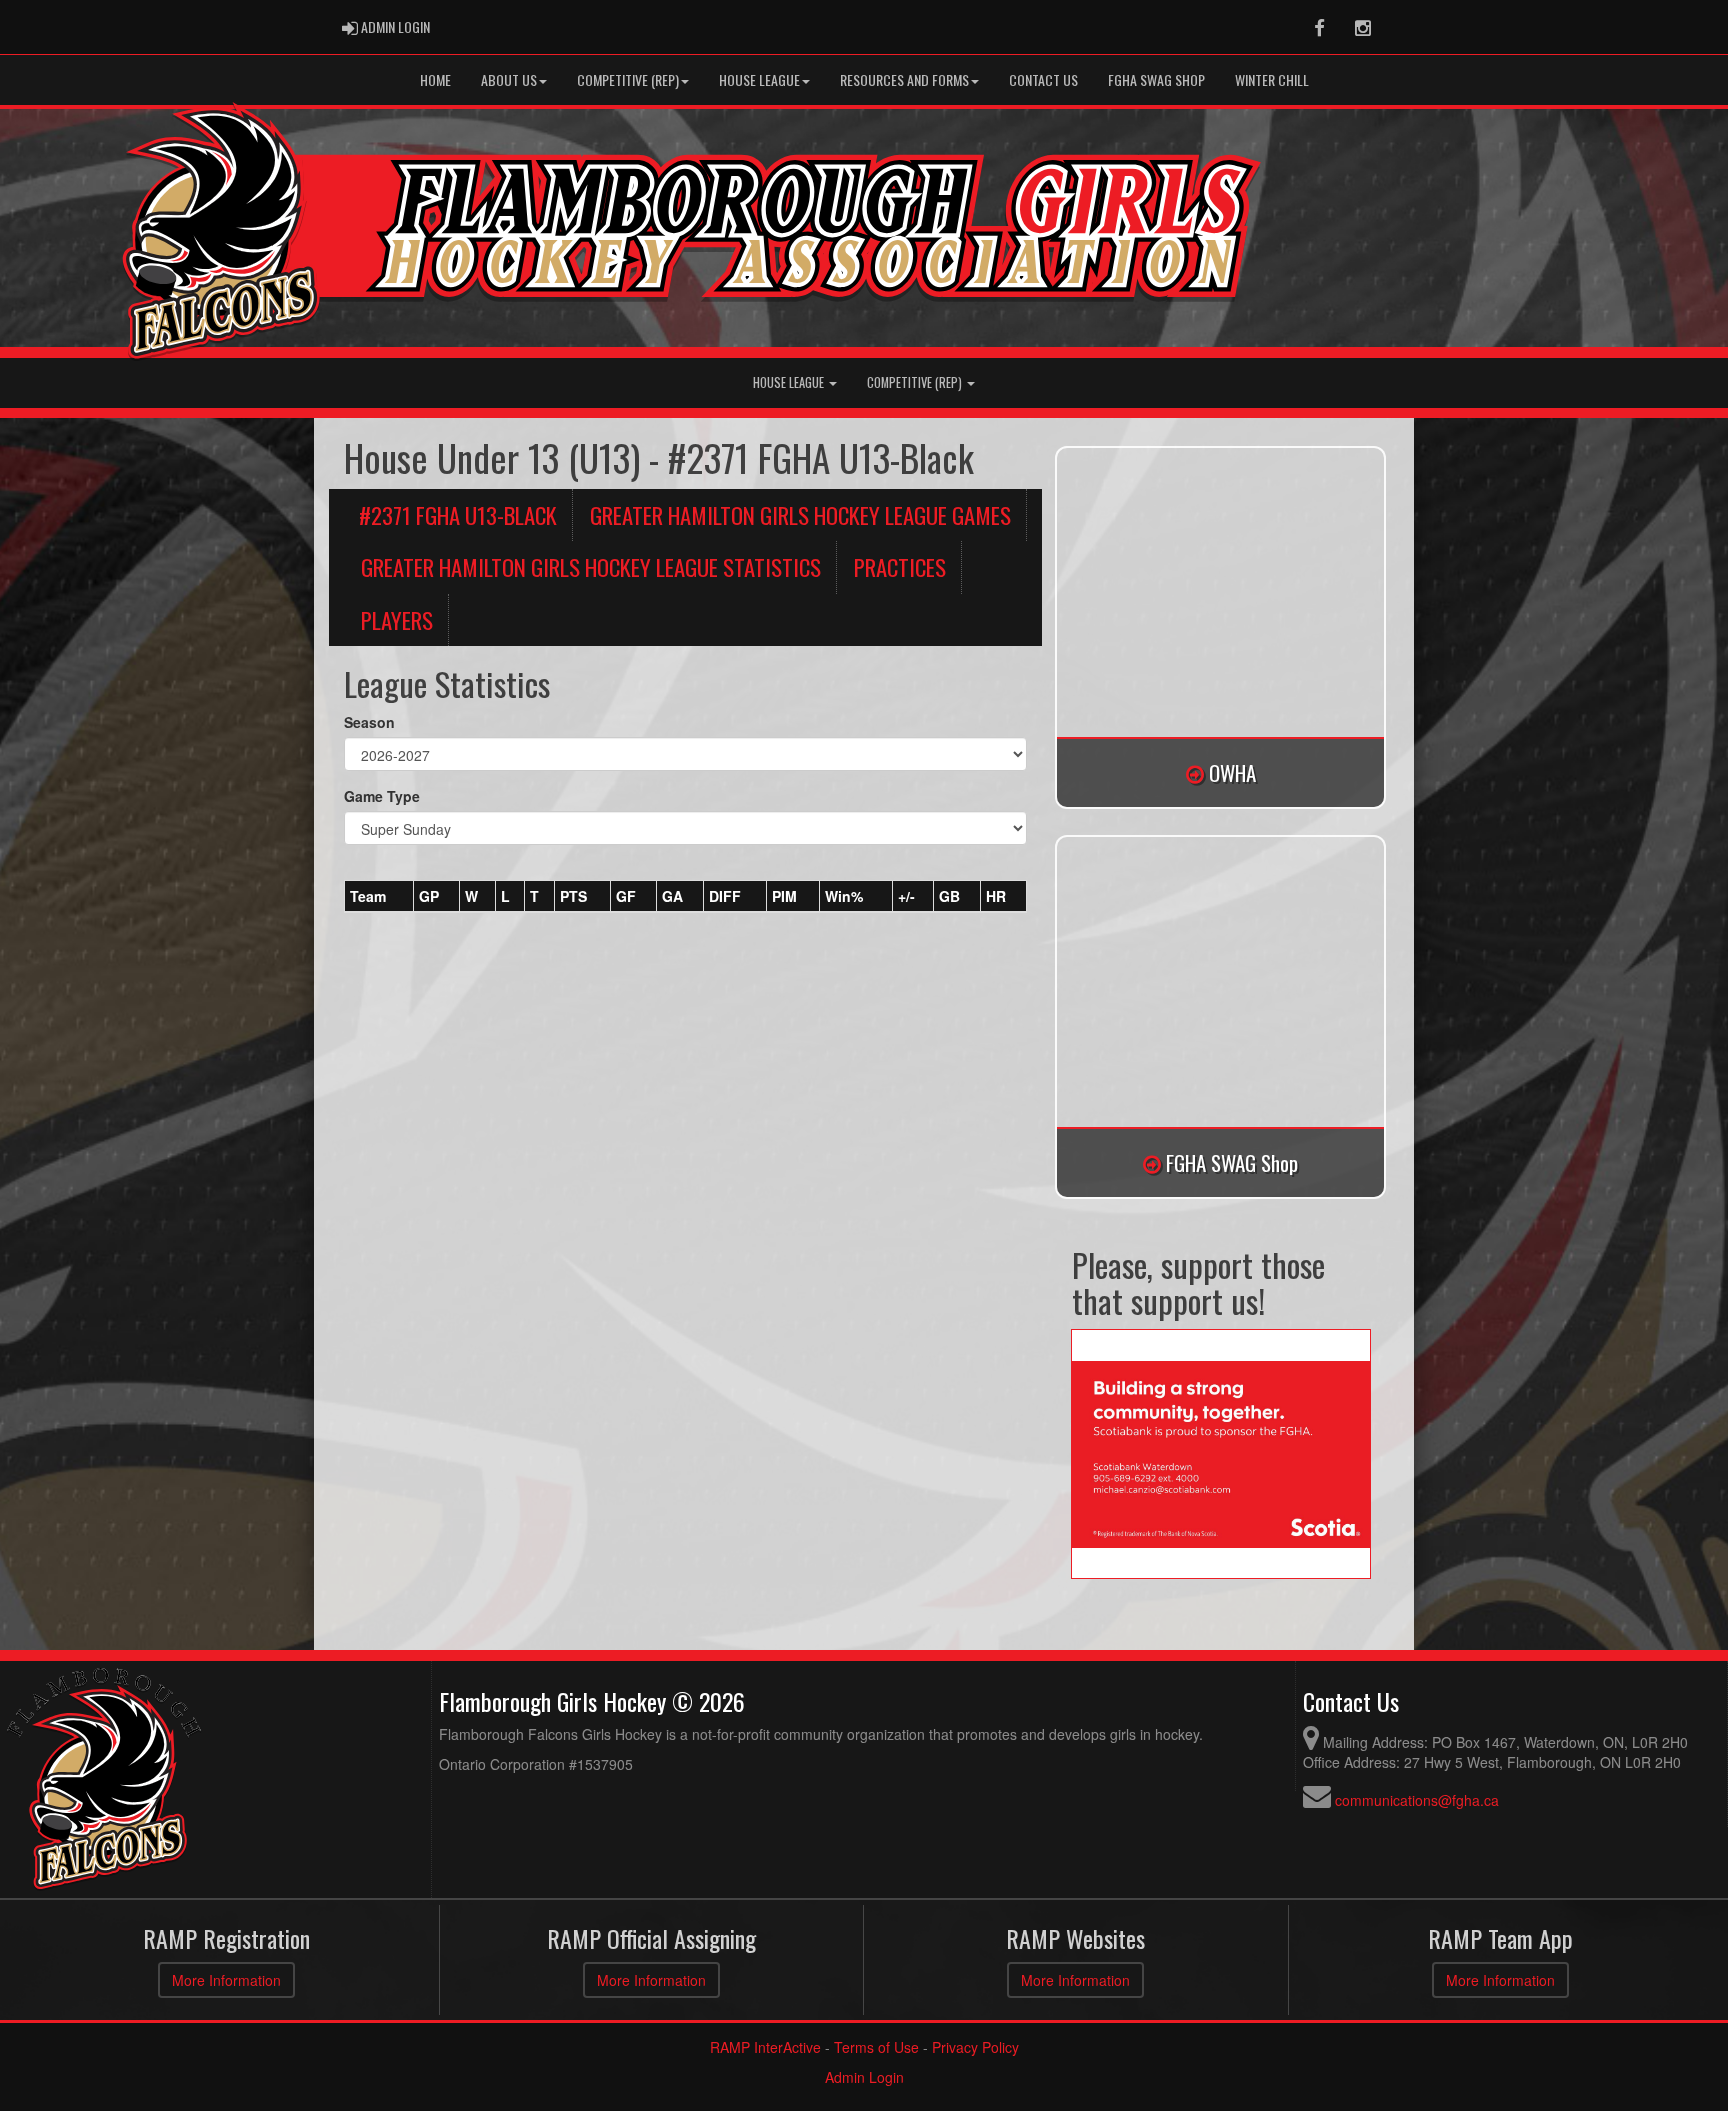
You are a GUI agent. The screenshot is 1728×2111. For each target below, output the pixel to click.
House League (759, 79)
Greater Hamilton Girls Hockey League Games (800, 515)
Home (435, 79)
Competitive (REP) (916, 382)
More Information (226, 1980)
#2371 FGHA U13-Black (458, 515)
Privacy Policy (975, 2047)
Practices (900, 567)
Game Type (382, 796)
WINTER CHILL (1272, 79)
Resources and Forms (904, 79)
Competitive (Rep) (628, 79)
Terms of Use (876, 2047)
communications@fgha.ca (1417, 1800)
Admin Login (864, 2077)
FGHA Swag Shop (1156, 79)
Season (369, 722)
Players (397, 620)
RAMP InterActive (765, 2047)
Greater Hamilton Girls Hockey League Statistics (591, 567)
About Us (509, 79)
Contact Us (1043, 79)
